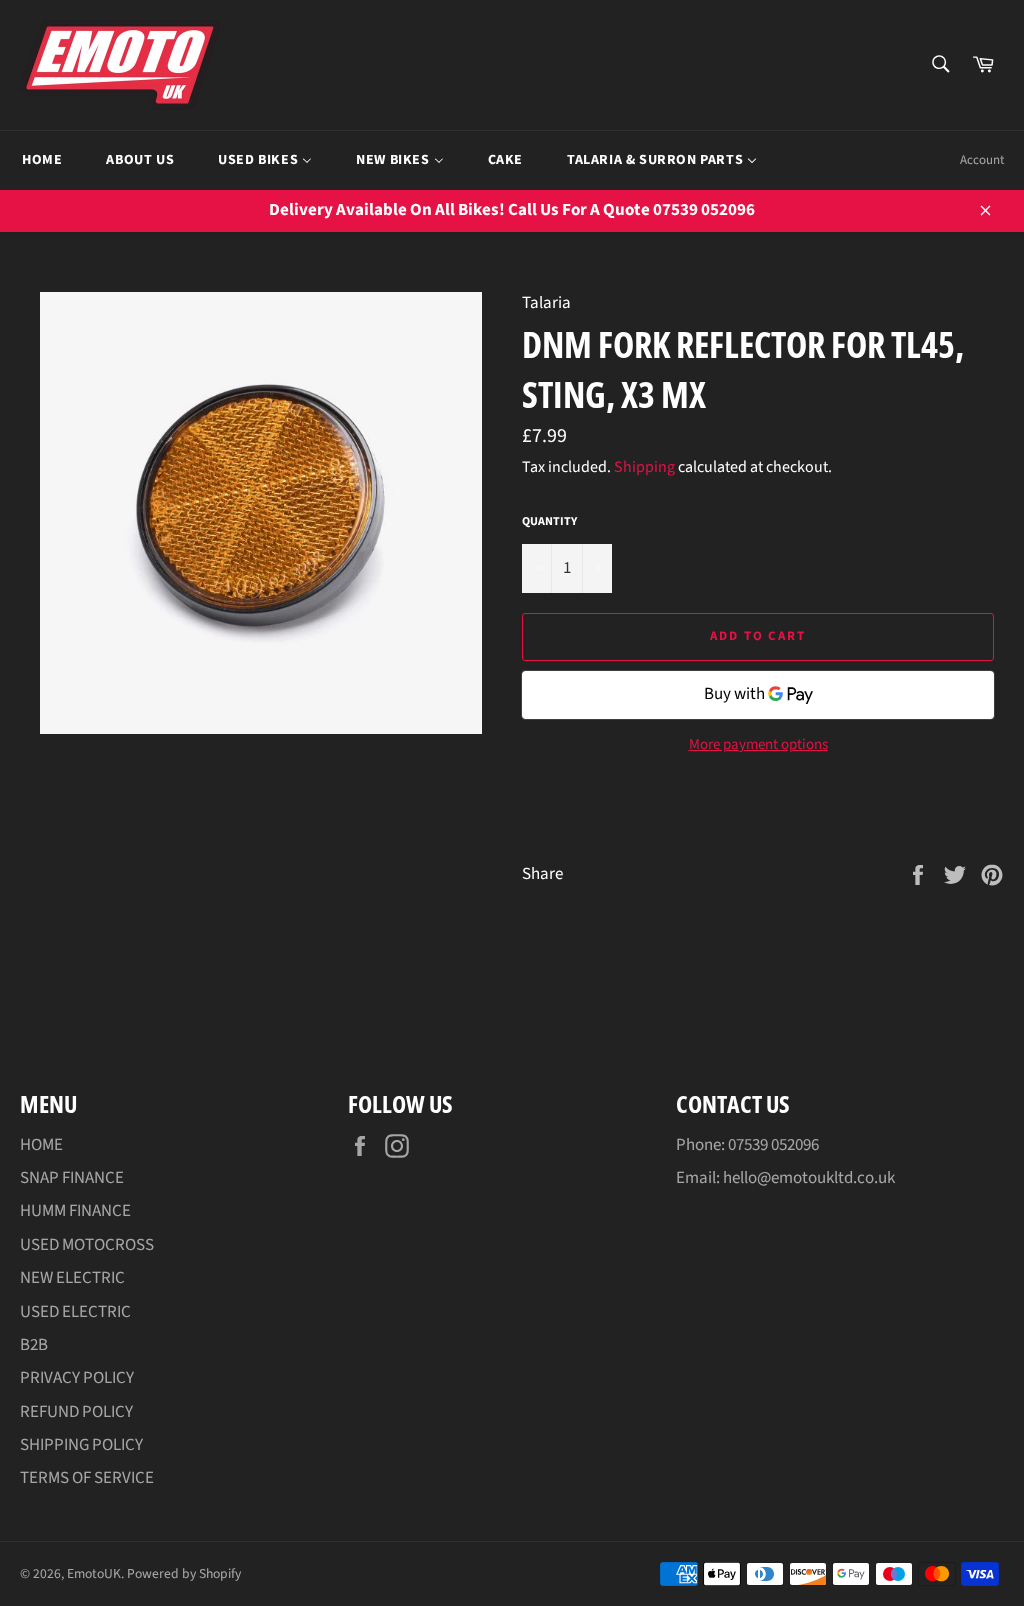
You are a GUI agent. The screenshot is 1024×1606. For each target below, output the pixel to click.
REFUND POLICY (76, 1412)
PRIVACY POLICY (77, 1378)
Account (982, 160)
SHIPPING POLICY (81, 1445)
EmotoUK (94, 1573)
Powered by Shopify (184, 1573)
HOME (41, 1145)
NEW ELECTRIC (72, 1278)
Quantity (549, 522)
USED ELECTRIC (75, 1312)
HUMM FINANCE (75, 1211)
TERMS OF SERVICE (87, 1478)
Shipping (644, 467)
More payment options (758, 745)
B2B (34, 1345)
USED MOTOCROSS (87, 1245)
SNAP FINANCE (72, 1178)
